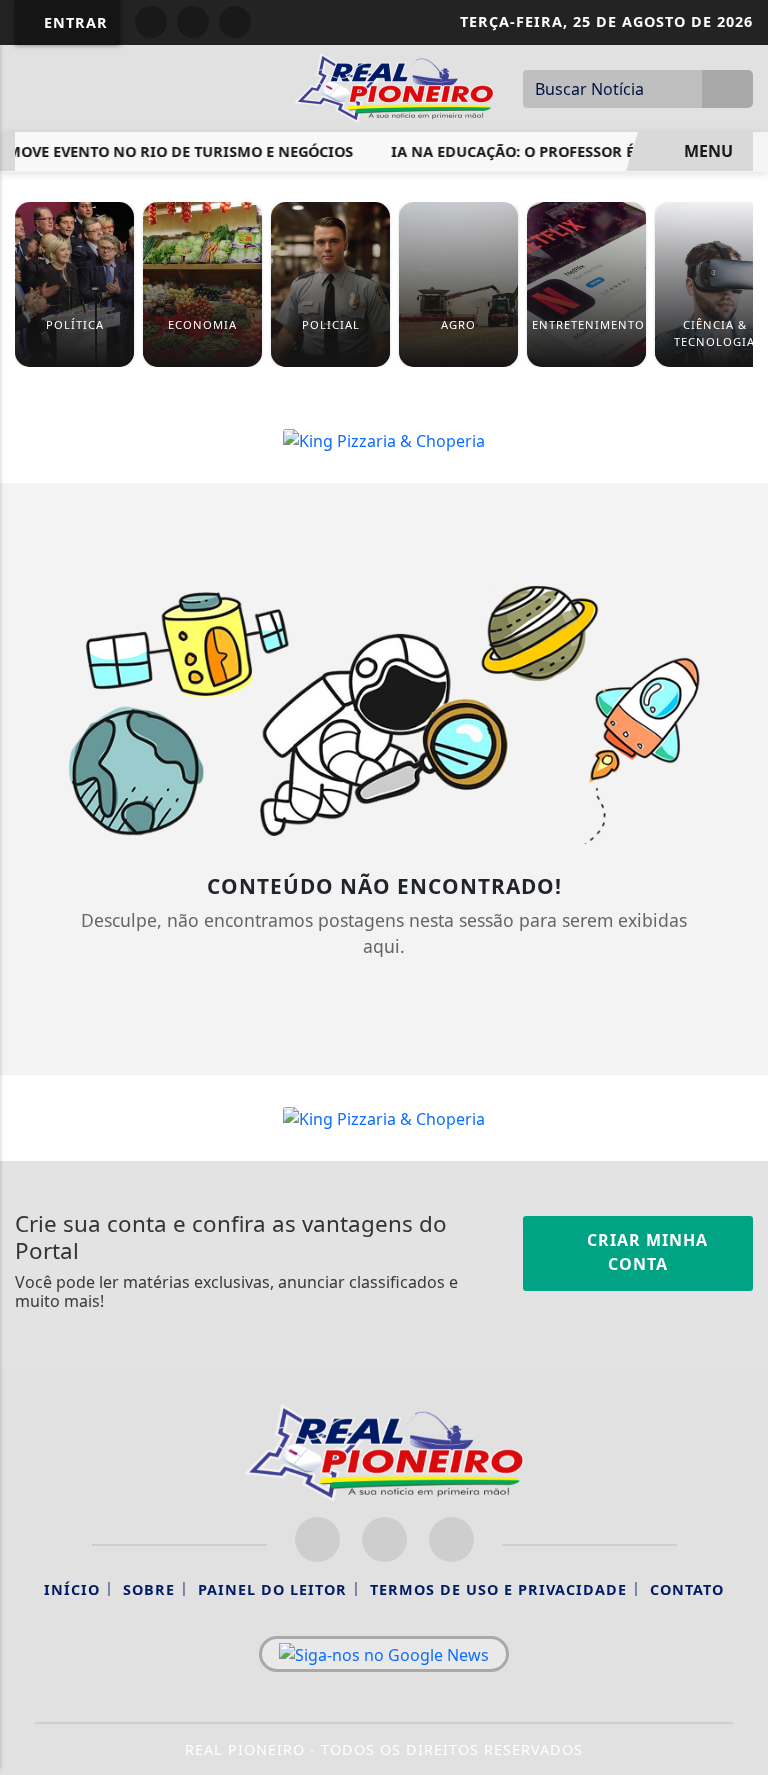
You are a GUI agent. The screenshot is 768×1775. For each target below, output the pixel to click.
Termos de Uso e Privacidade (498, 1589)
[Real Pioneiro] (394, 86)
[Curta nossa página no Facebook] (317, 1539)
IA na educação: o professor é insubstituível (566, 151)
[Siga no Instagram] (193, 22)
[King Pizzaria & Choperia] (384, 439)
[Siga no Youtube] (235, 22)
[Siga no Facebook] (151, 22)
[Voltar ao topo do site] (739, 976)
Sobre (149, 1589)
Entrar (73, 22)
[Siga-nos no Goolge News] (384, 1654)
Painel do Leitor (272, 1589)
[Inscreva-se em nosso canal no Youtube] (451, 1539)
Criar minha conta (645, 1252)
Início (72, 1589)
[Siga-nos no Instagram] (384, 1539)
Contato (687, 1589)
